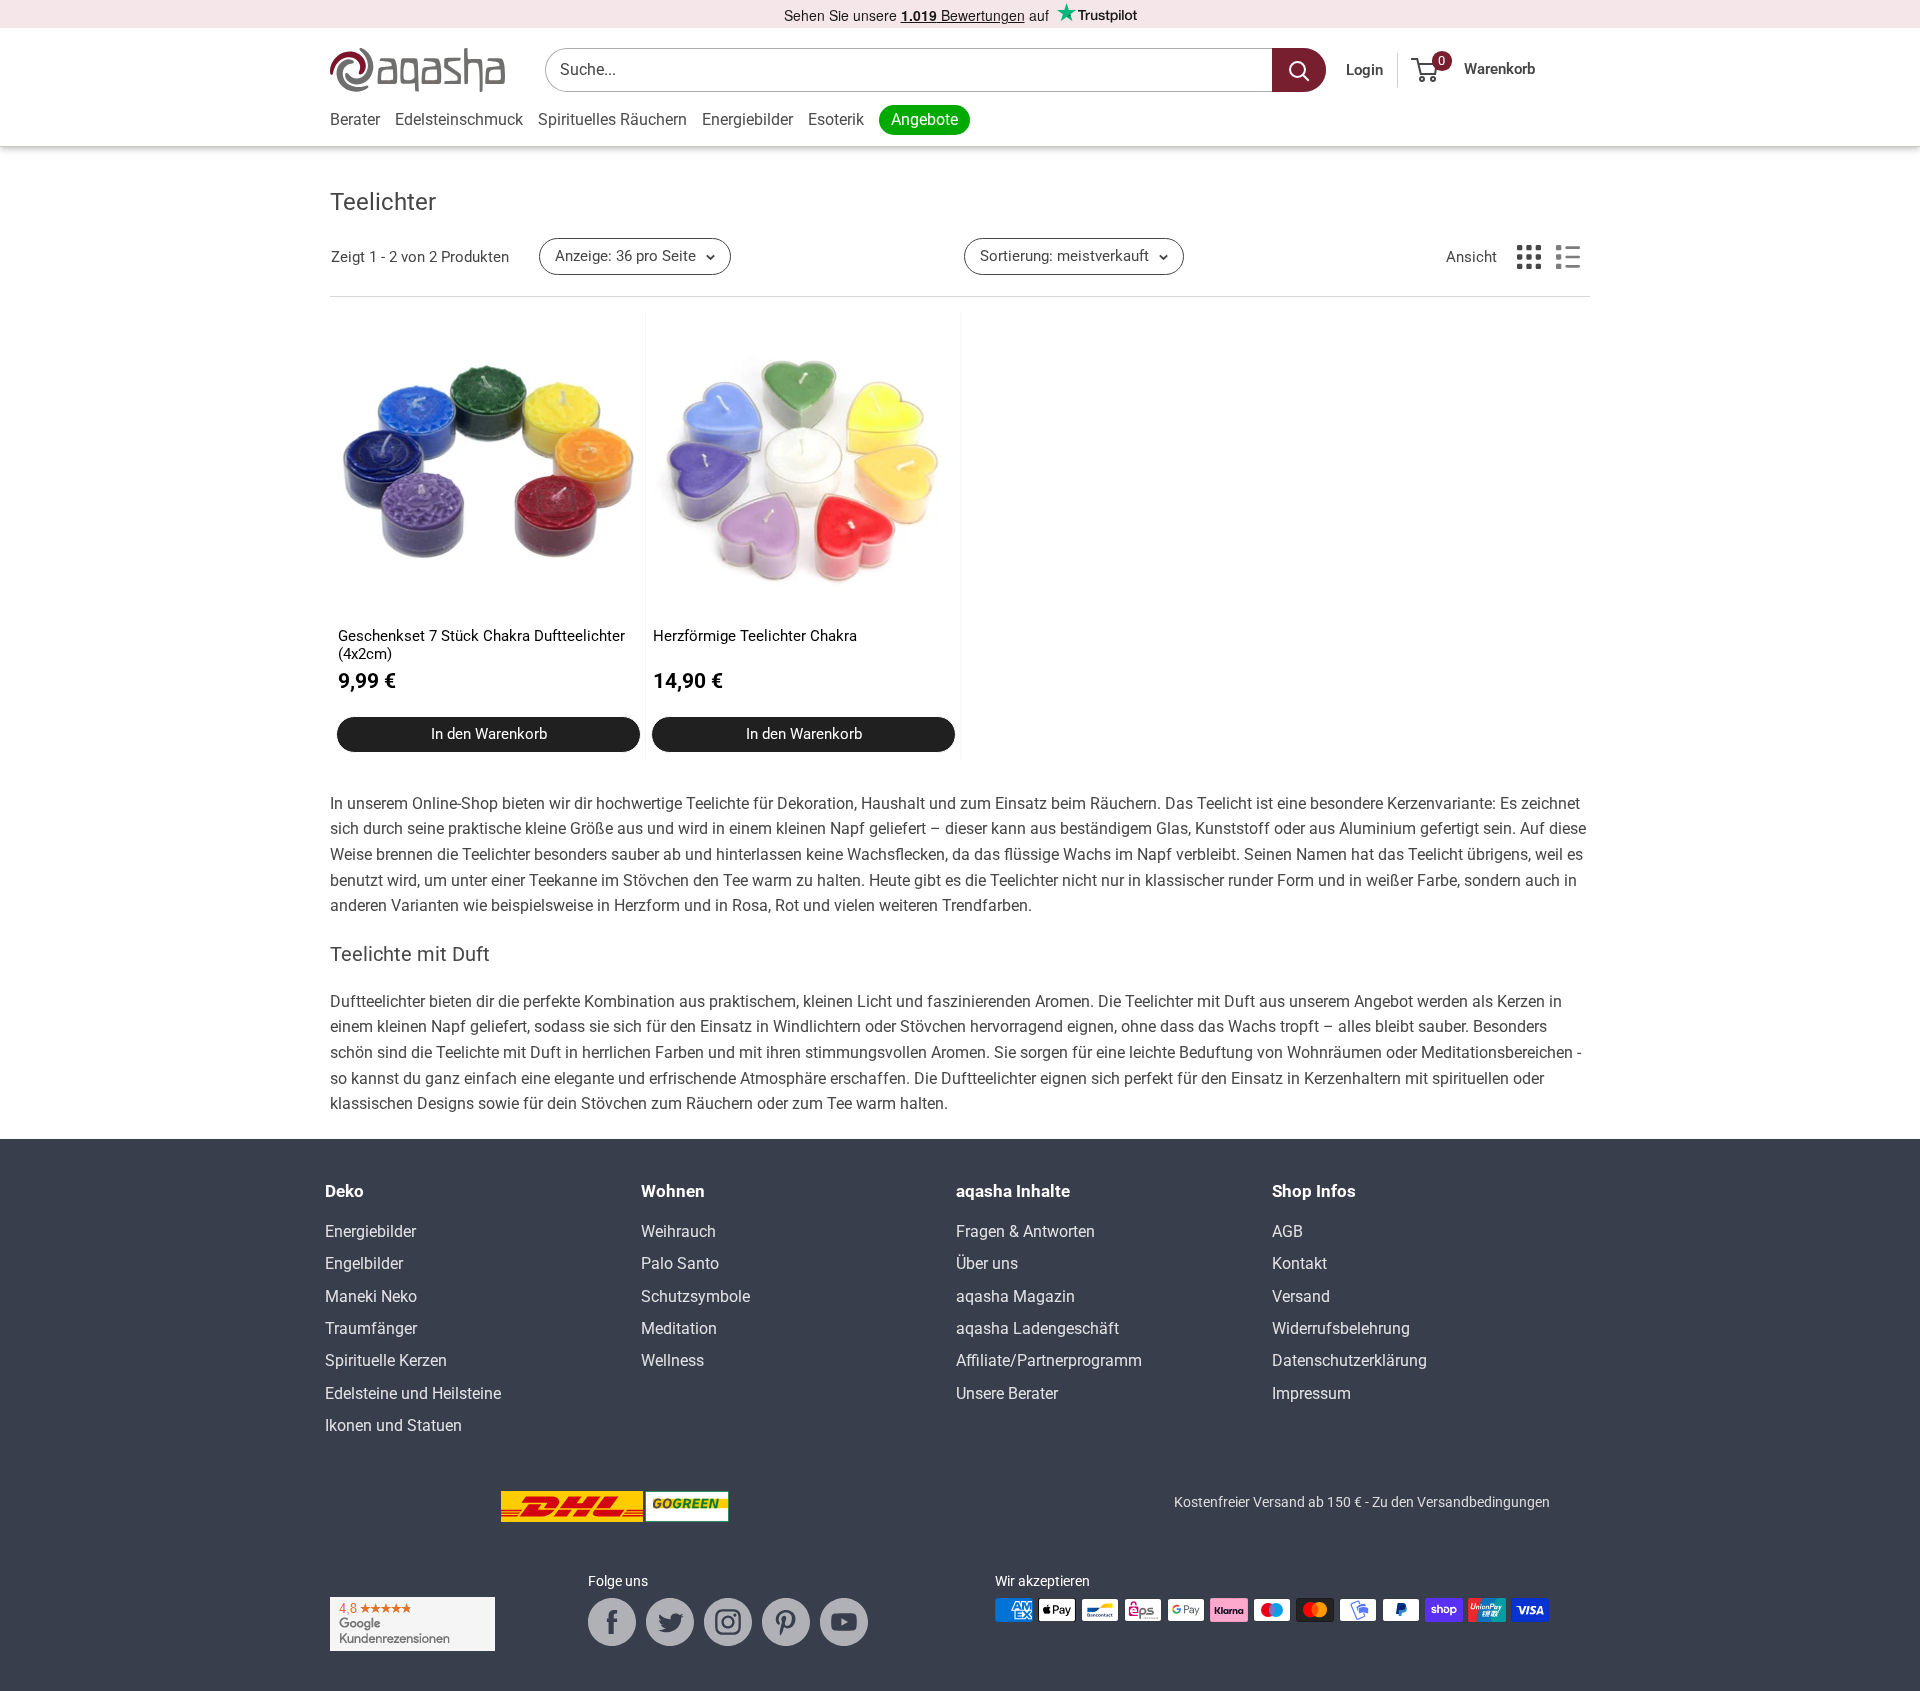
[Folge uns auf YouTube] (844, 1622)
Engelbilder (364, 1263)
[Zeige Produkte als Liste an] (1568, 257)
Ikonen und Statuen (393, 1425)
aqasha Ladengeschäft (1037, 1328)
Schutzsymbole (695, 1296)
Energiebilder (747, 119)
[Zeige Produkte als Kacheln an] (1529, 257)
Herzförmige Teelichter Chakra (755, 636)
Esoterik (836, 119)
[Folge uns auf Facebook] (612, 1622)
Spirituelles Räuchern (612, 119)
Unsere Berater (1007, 1393)
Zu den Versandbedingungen (1461, 1502)
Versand (1301, 1296)
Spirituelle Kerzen (386, 1360)
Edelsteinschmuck (459, 119)
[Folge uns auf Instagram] (728, 1622)
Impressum (1311, 1393)
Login (1364, 70)
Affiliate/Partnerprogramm (1049, 1360)
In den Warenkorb (489, 734)
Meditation (679, 1328)
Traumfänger (371, 1328)
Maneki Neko (371, 1296)
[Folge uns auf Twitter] (670, 1622)
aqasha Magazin (1015, 1296)
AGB (1287, 1231)
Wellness (672, 1360)
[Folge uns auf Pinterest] (786, 1622)
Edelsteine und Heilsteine (413, 1393)
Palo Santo (680, 1263)
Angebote (924, 119)
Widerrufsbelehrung (1341, 1328)
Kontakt (1299, 1263)
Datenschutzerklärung (1349, 1360)
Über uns (987, 1263)
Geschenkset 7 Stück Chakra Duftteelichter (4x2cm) (481, 645)
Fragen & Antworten (1025, 1231)
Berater (355, 119)
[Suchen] (1299, 70)
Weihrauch (678, 1231)
